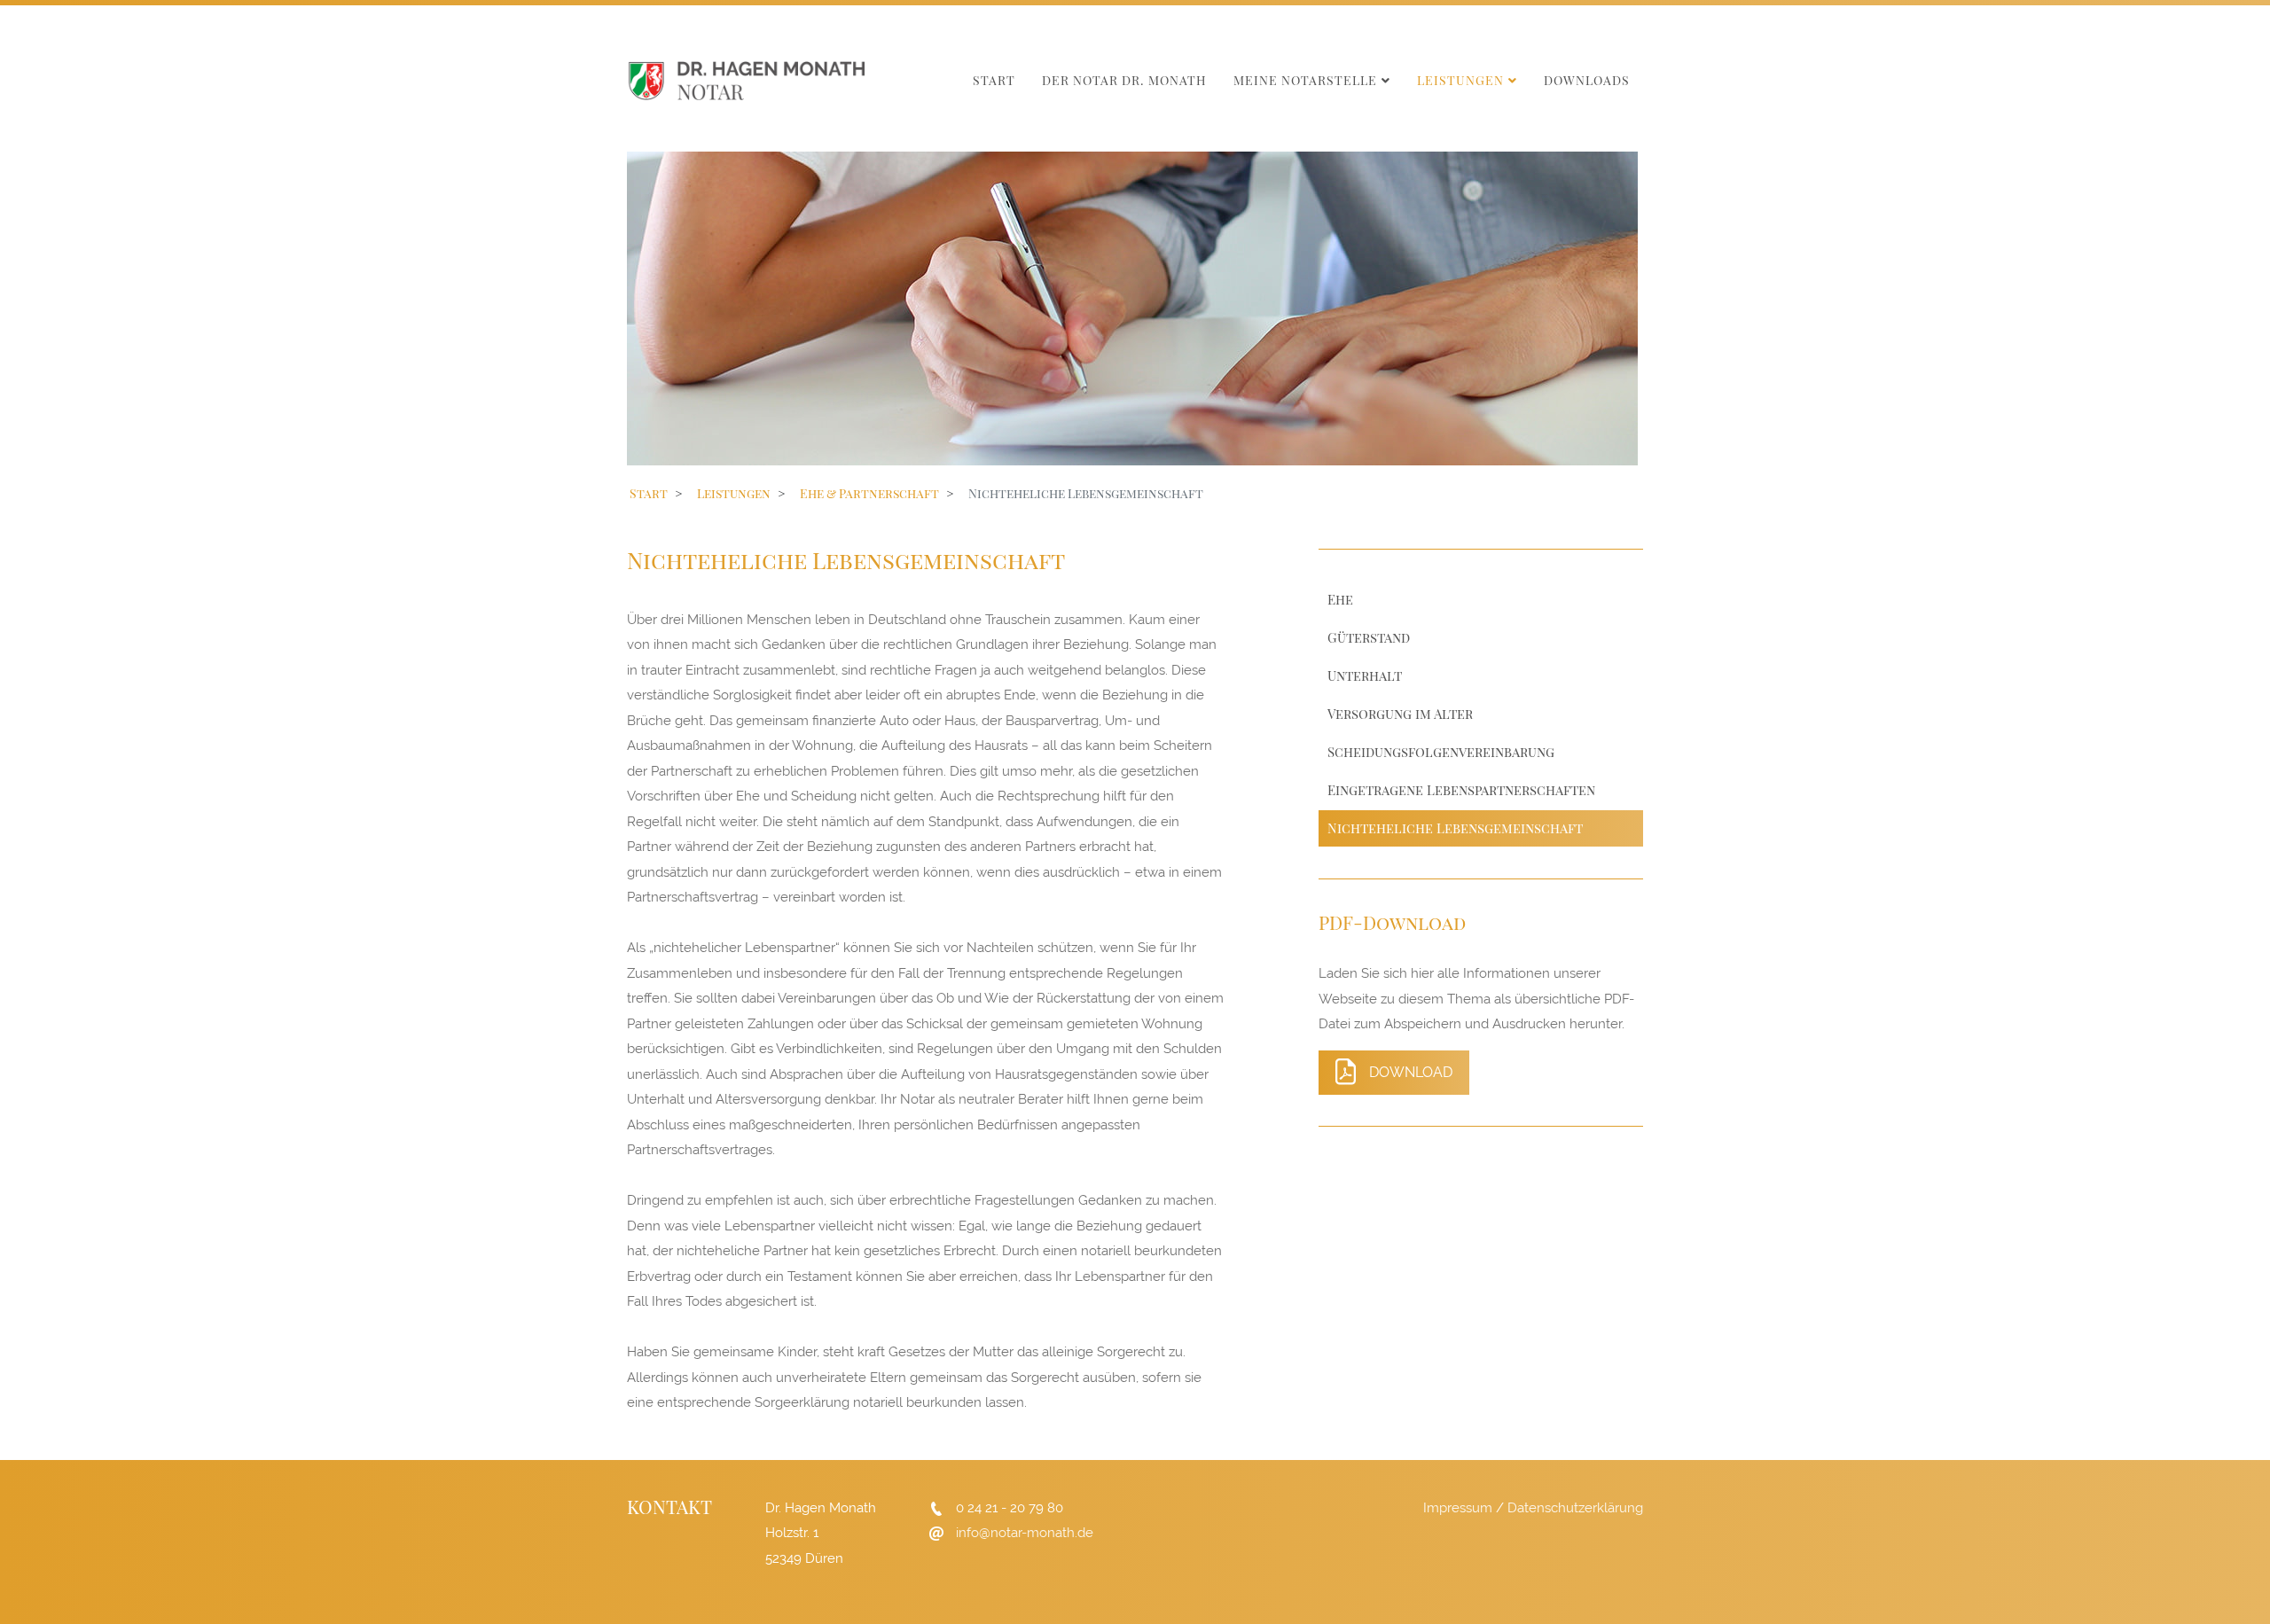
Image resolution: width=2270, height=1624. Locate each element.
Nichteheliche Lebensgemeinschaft (1455, 828)
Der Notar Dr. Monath (1124, 80)
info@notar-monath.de (1025, 1533)
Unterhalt (1365, 675)
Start (994, 80)
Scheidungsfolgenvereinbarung (1441, 752)
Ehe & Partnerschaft (869, 493)
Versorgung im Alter (1400, 714)
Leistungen (1460, 80)
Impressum (1458, 1508)
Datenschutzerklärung (1575, 1508)
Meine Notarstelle (1305, 80)
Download (1411, 1072)
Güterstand (1369, 637)
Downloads (1587, 80)
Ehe (1340, 599)
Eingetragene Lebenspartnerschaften (1461, 790)
